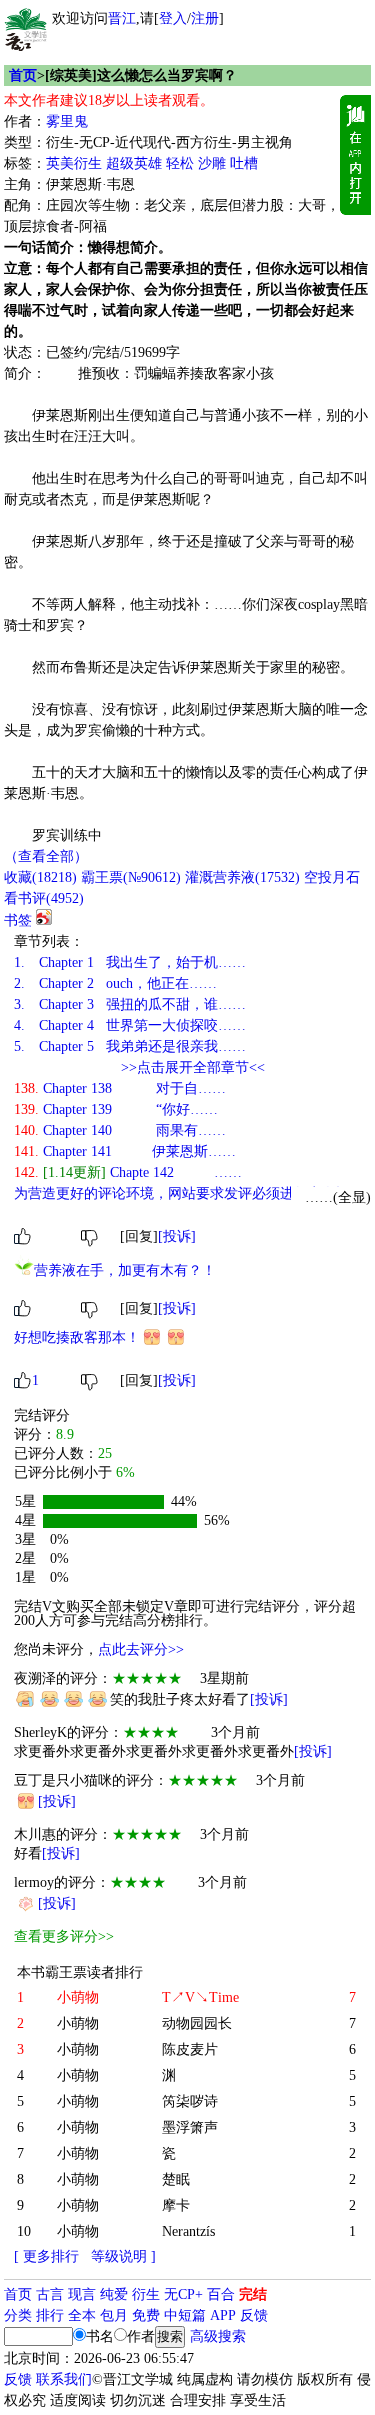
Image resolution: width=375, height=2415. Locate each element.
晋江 (122, 18)
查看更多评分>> (64, 1936)
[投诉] (177, 1236)
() (40, 877)
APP (223, 2315)
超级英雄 (134, 163)
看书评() (44, 898)
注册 (205, 18)
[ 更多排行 (46, 2256)
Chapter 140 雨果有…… (120, 1130)
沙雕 (212, 163)
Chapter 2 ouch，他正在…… (115, 983)
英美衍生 (74, 163)
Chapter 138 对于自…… (120, 1088)
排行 (50, 2315)
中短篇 (185, 2315)
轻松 (180, 163)
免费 (146, 2315)
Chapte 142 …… (128, 1172)
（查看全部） (46, 856)
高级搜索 (218, 2336)
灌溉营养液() (242, 877)
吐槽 (244, 163)
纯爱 (114, 2294)
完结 (253, 2294)
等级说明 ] (123, 2256)
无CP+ (183, 2294)
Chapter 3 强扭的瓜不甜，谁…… (130, 1004)
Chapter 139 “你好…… (116, 1109)
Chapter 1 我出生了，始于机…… (130, 962)
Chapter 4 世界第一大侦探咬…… (130, 1025)
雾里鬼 (67, 121)
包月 (114, 2315)
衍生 (146, 2294)
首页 (23, 75)
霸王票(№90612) (131, 877)
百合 (221, 2294)
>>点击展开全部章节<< (193, 1067)
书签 (18, 920)
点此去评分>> (141, 1649)
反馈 (254, 2315)
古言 (50, 2294)
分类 (18, 2315)
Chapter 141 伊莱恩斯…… (125, 1151)
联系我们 (64, 2379)
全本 (82, 2315)
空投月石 (332, 877)
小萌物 (78, 2023)
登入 (173, 18)
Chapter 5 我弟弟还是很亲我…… (130, 1046)
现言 (82, 2294)
